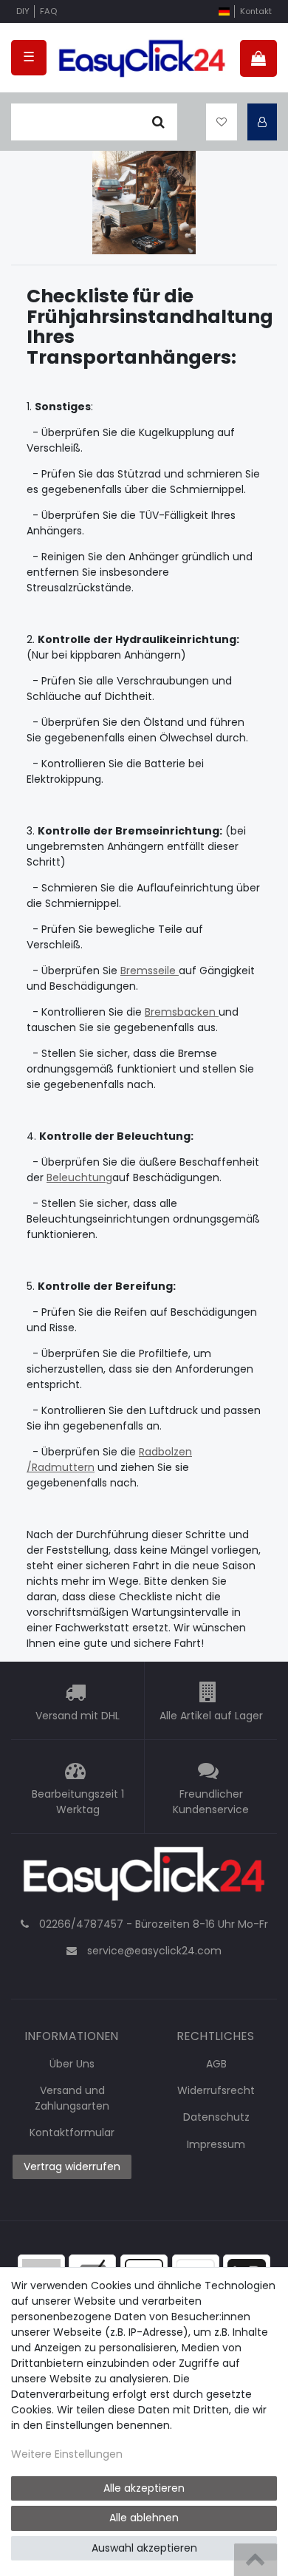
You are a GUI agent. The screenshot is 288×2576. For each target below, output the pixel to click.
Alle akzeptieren (144, 2488)
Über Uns (72, 2064)
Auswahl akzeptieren (144, 2548)
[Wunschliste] (222, 122)
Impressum (216, 2144)
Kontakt (256, 11)
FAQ (48, 11)
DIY (23, 11)
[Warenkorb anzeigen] (258, 58)
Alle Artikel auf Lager (211, 1716)
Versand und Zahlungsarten (72, 2098)
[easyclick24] (144, 1878)
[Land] (224, 11)
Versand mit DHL (78, 1716)
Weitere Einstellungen (67, 2454)
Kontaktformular (72, 2132)
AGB (216, 2064)
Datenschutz (216, 2117)
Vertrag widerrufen (72, 2167)
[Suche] (158, 122)
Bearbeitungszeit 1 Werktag (78, 1802)
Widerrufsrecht (216, 2090)
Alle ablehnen (144, 2518)
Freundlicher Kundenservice (211, 1802)
